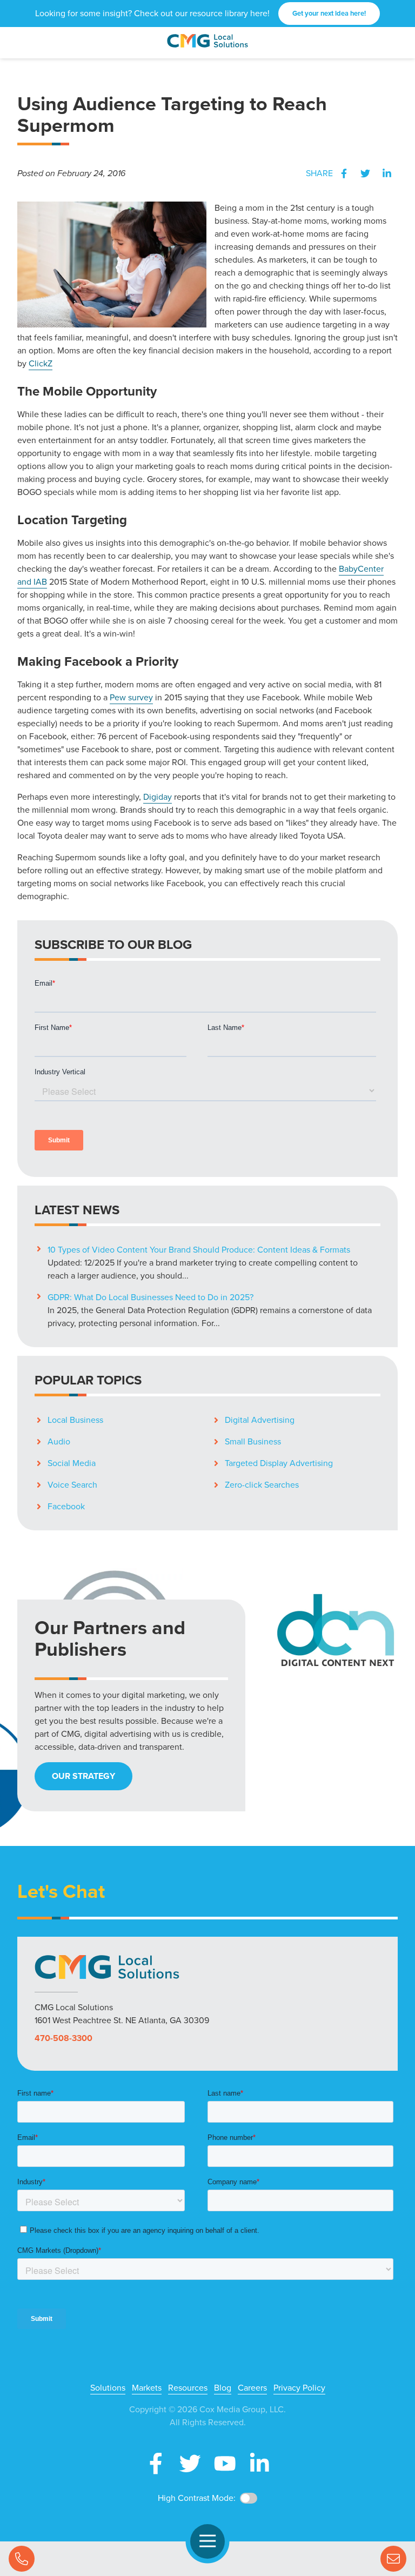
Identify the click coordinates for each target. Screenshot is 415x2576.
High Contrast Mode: (197, 2498)
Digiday (158, 797)
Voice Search (72, 1485)
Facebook (344, 173)
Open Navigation (207, 2541)
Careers (252, 2388)
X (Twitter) (190, 2464)
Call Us (22, 2559)
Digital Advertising (260, 1420)
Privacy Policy (299, 2388)
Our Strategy (83, 1776)
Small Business (253, 1441)
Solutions (108, 2388)
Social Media (72, 1463)
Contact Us (393, 2559)
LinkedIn (387, 173)
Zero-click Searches (262, 1485)
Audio (59, 1441)
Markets (147, 2388)
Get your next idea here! (329, 13)
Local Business (75, 1420)
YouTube (225, 2464)
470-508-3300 (63, 2038)
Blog (223, 2388)
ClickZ (41, 363)
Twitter (365, 173)
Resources (188, 2388)
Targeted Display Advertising (279, 1463)
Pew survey (131, 697)
